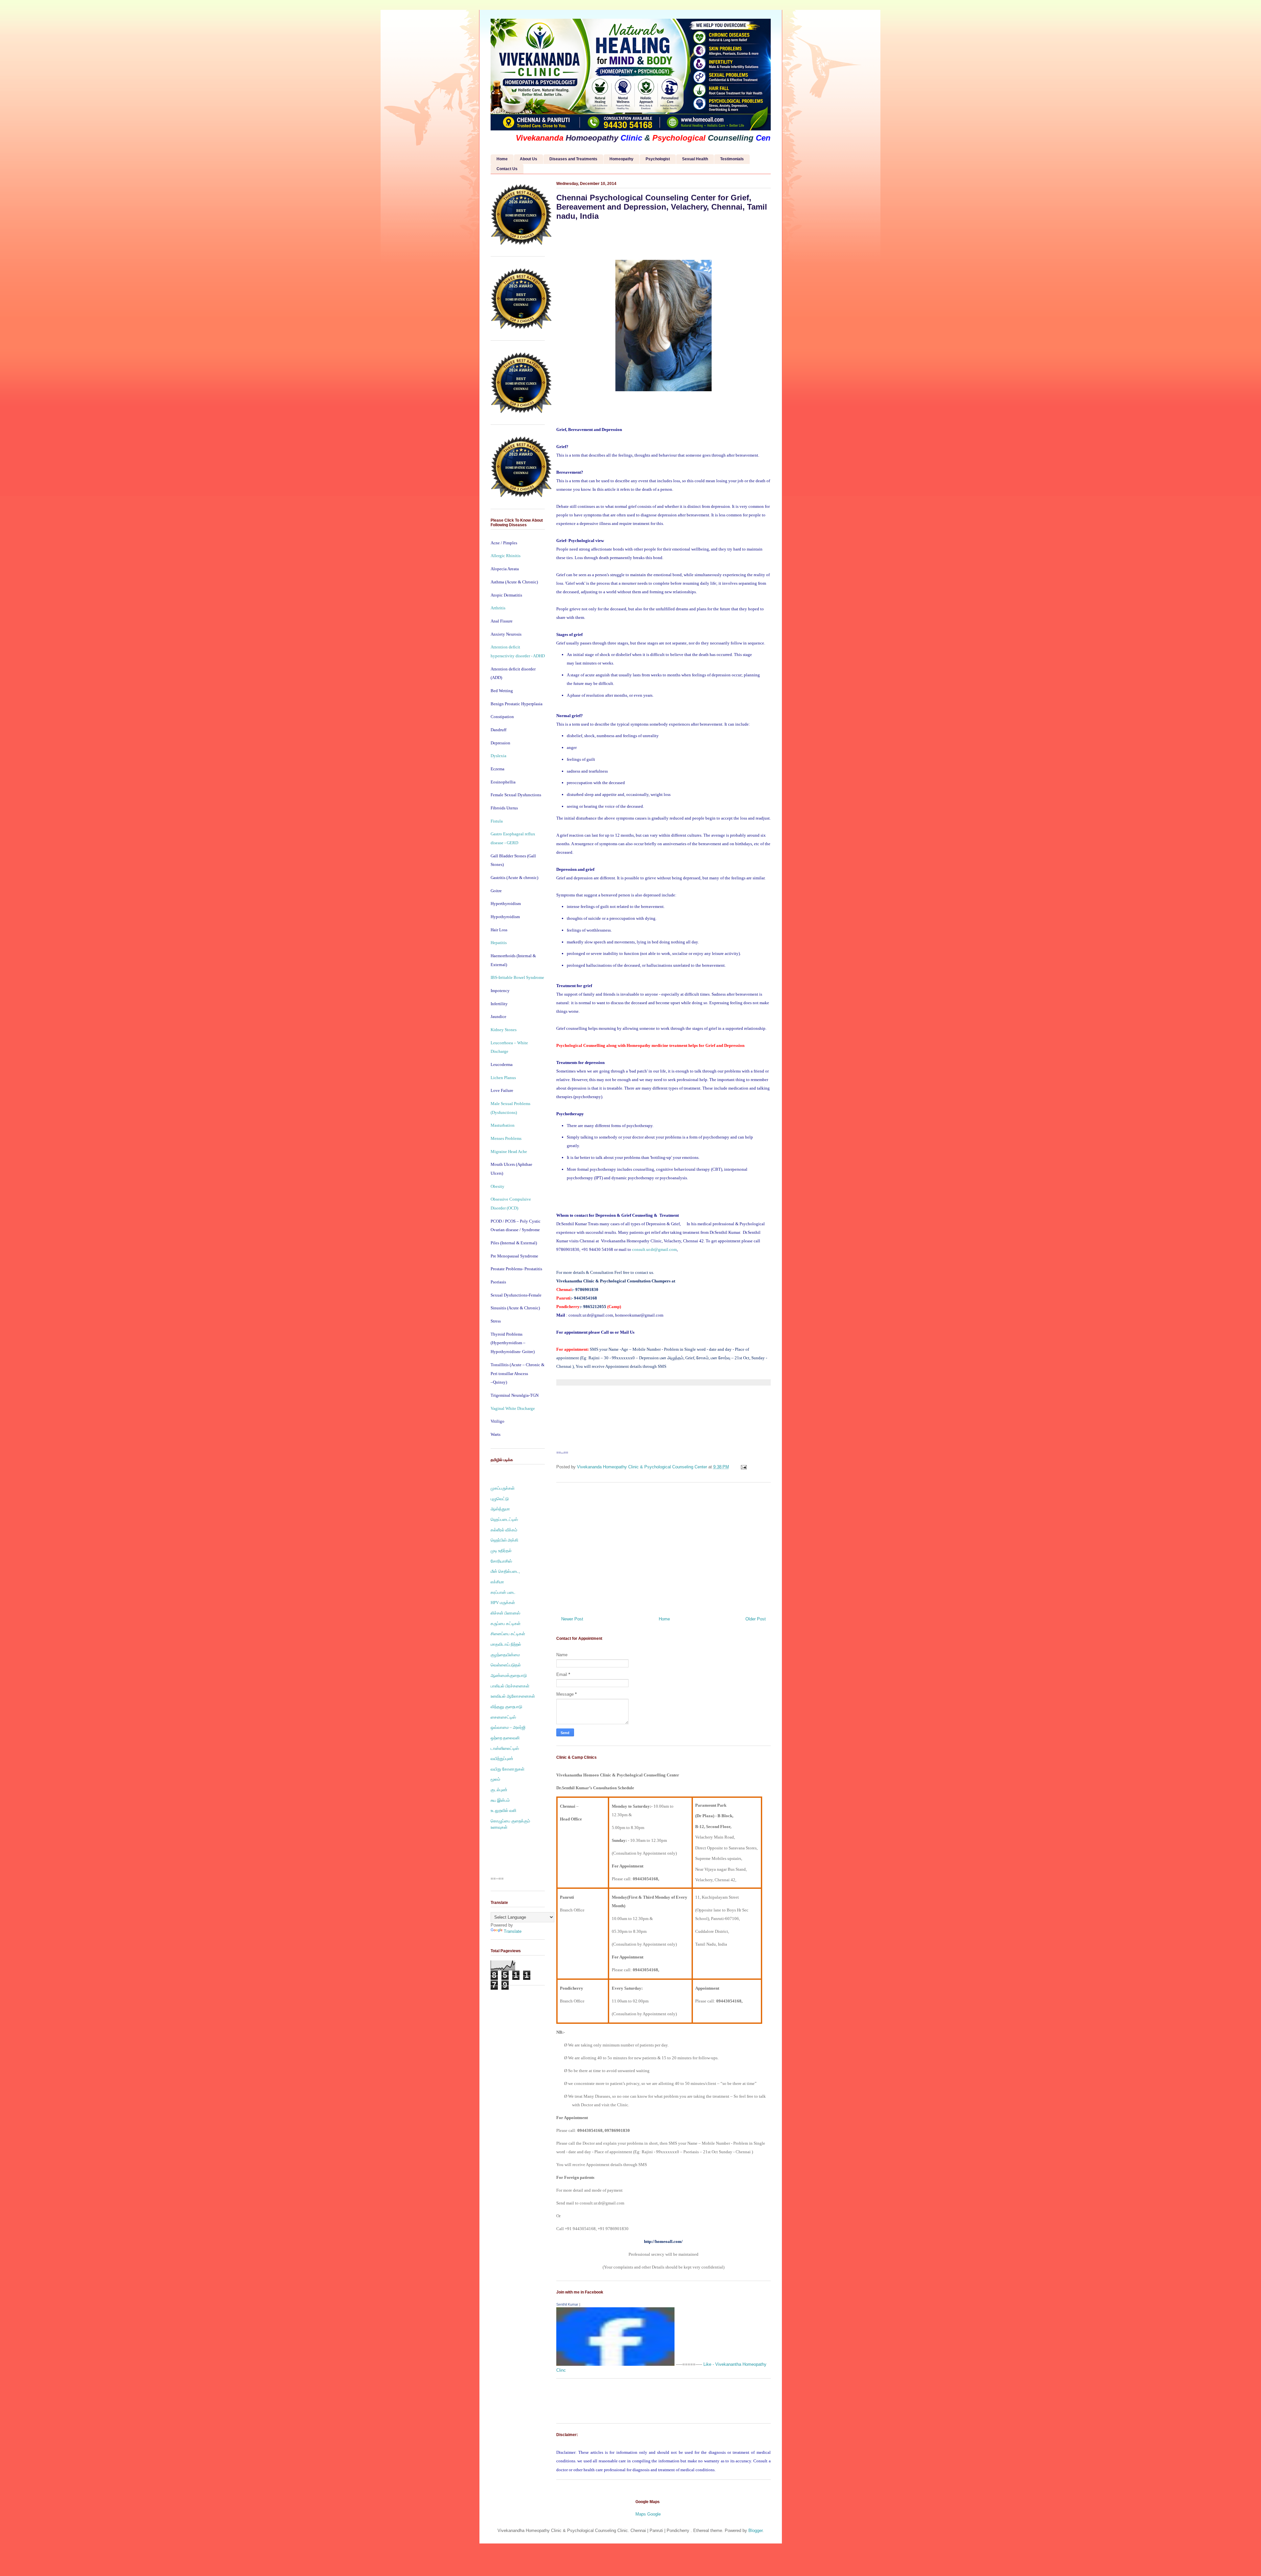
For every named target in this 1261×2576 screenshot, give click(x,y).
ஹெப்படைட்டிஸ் (504, 1519)
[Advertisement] (664, 1547)
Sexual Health (695, 159)
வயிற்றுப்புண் (502, 1759)
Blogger (755, 2531)
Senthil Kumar (567, 2304)
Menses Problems (506, 1138)
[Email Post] (744, 1467)
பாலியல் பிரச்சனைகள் (510, 1686)
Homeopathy (621, 159)
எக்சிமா (497, 1582)
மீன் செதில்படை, (505, 1571)
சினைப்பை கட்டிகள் (508, 1634)
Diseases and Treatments (573, 159)
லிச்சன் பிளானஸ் (505, 1613)
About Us (529, 159)
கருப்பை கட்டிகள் (506, 1624)
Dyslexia (498, 756)
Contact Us (507, 169)
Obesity (498, 1186)
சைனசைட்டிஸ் (503, 1717)
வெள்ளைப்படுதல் (506, 1665)
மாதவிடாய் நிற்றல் (506, 1644)
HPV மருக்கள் (503, 1603)
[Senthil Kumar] (615, 2364)
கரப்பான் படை (503, 1592)
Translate (513, 1931)
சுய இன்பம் (500, 1800)
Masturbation (503, 1125)
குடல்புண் (499, 1790)
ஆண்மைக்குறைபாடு (509, 1675)
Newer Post (572, 1619)
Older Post (756, 1619)
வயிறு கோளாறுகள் (508, 1769)
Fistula (497, 821)
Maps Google (648, 2514)
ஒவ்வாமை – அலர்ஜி (508, 1727)
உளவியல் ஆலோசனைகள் (513, 1696)
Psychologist (658, 159)
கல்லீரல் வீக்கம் (504, 1530)
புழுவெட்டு (500, 1499)
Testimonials (732, 159)
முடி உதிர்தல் (501, 1551)
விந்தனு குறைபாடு (506, 1707)
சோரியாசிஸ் (501, 1561)
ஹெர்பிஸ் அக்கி (504, 1540)
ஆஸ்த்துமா (500, 1509)
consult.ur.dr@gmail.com (654, 1249)
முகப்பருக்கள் (503, 1488)
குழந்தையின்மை (505, 1655)
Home (502, 159)
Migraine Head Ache (509, 1152)
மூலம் (495, 1779)
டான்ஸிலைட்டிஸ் (505, 1748)
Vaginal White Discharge (513, 1408)
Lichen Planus (503, 1078)
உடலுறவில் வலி (503, 1810)
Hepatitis (499, 943)
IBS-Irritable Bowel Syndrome (517, 977)
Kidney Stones (504, 1030)
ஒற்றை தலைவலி (505, 1738)
